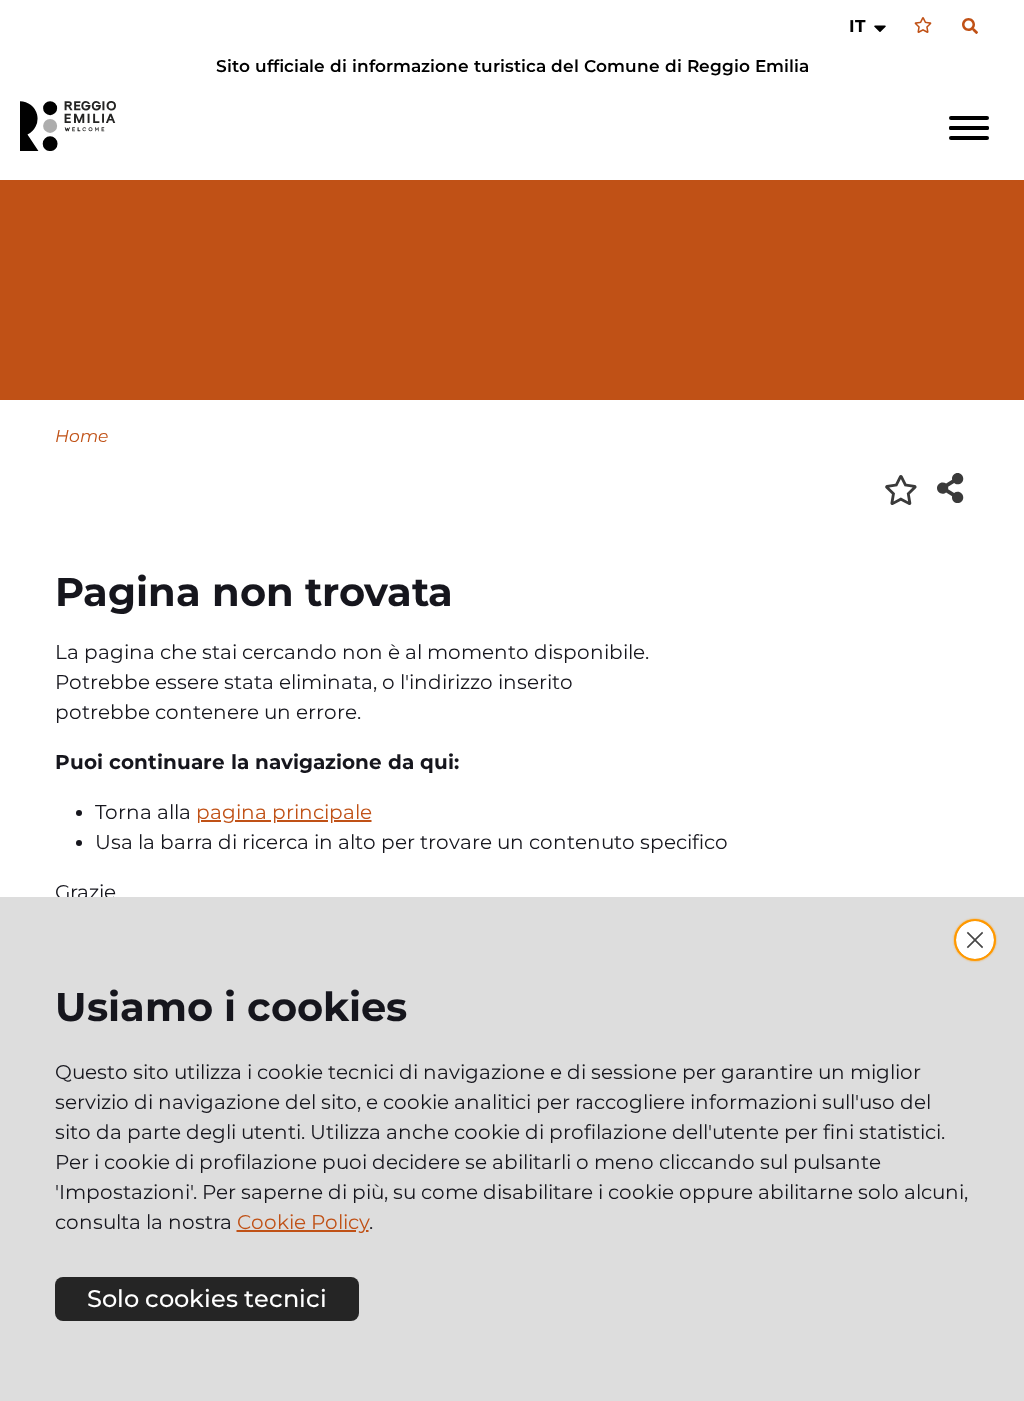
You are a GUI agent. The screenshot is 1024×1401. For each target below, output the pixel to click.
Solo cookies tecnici (207, 1298)
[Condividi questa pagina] (950, 488)
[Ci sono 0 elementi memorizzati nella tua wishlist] (923, 25)
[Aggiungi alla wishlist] (901, 490)
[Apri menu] (969, 128)
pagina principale (284, 812)
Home (81, 435)
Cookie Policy (303, 1222)
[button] (869, 26)
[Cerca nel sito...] (970, 27)
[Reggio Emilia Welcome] (77, 126)
